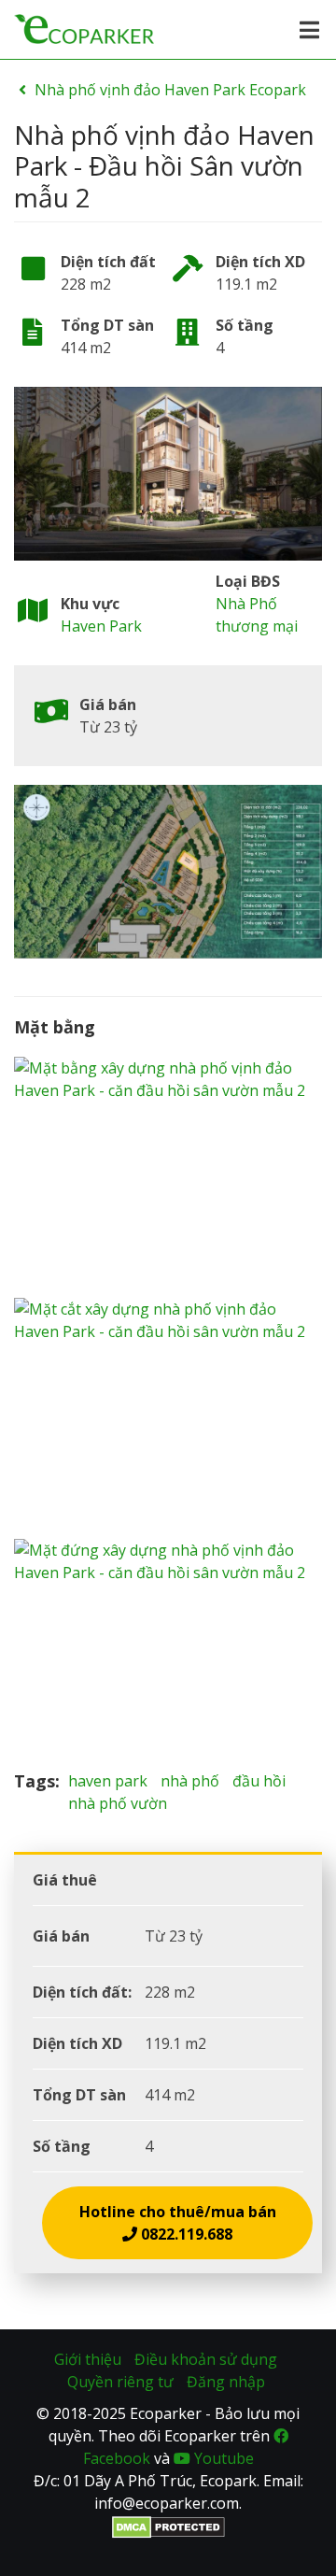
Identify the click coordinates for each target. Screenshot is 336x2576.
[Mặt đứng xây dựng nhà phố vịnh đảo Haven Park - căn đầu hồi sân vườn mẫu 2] (168, 1655)
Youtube (222, 2458)
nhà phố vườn (118, 1803)
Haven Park (101, 626)
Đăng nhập (226, 2382)
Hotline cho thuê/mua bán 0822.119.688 (178, 2223)
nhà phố (190, 1781)
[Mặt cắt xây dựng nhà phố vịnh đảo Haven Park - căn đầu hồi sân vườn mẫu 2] (168, 1418)
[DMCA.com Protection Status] (168, 2526)
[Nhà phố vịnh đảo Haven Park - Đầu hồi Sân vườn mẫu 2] (168, 474)
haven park (108, 1781)
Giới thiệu (88, 2359)
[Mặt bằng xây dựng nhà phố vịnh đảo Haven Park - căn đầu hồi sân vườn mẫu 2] (168, 1178)
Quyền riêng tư (120, 2382)
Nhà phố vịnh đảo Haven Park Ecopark (170, 90)
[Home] (84, 27)
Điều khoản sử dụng (206, 2359)
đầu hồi (259, 1781)
